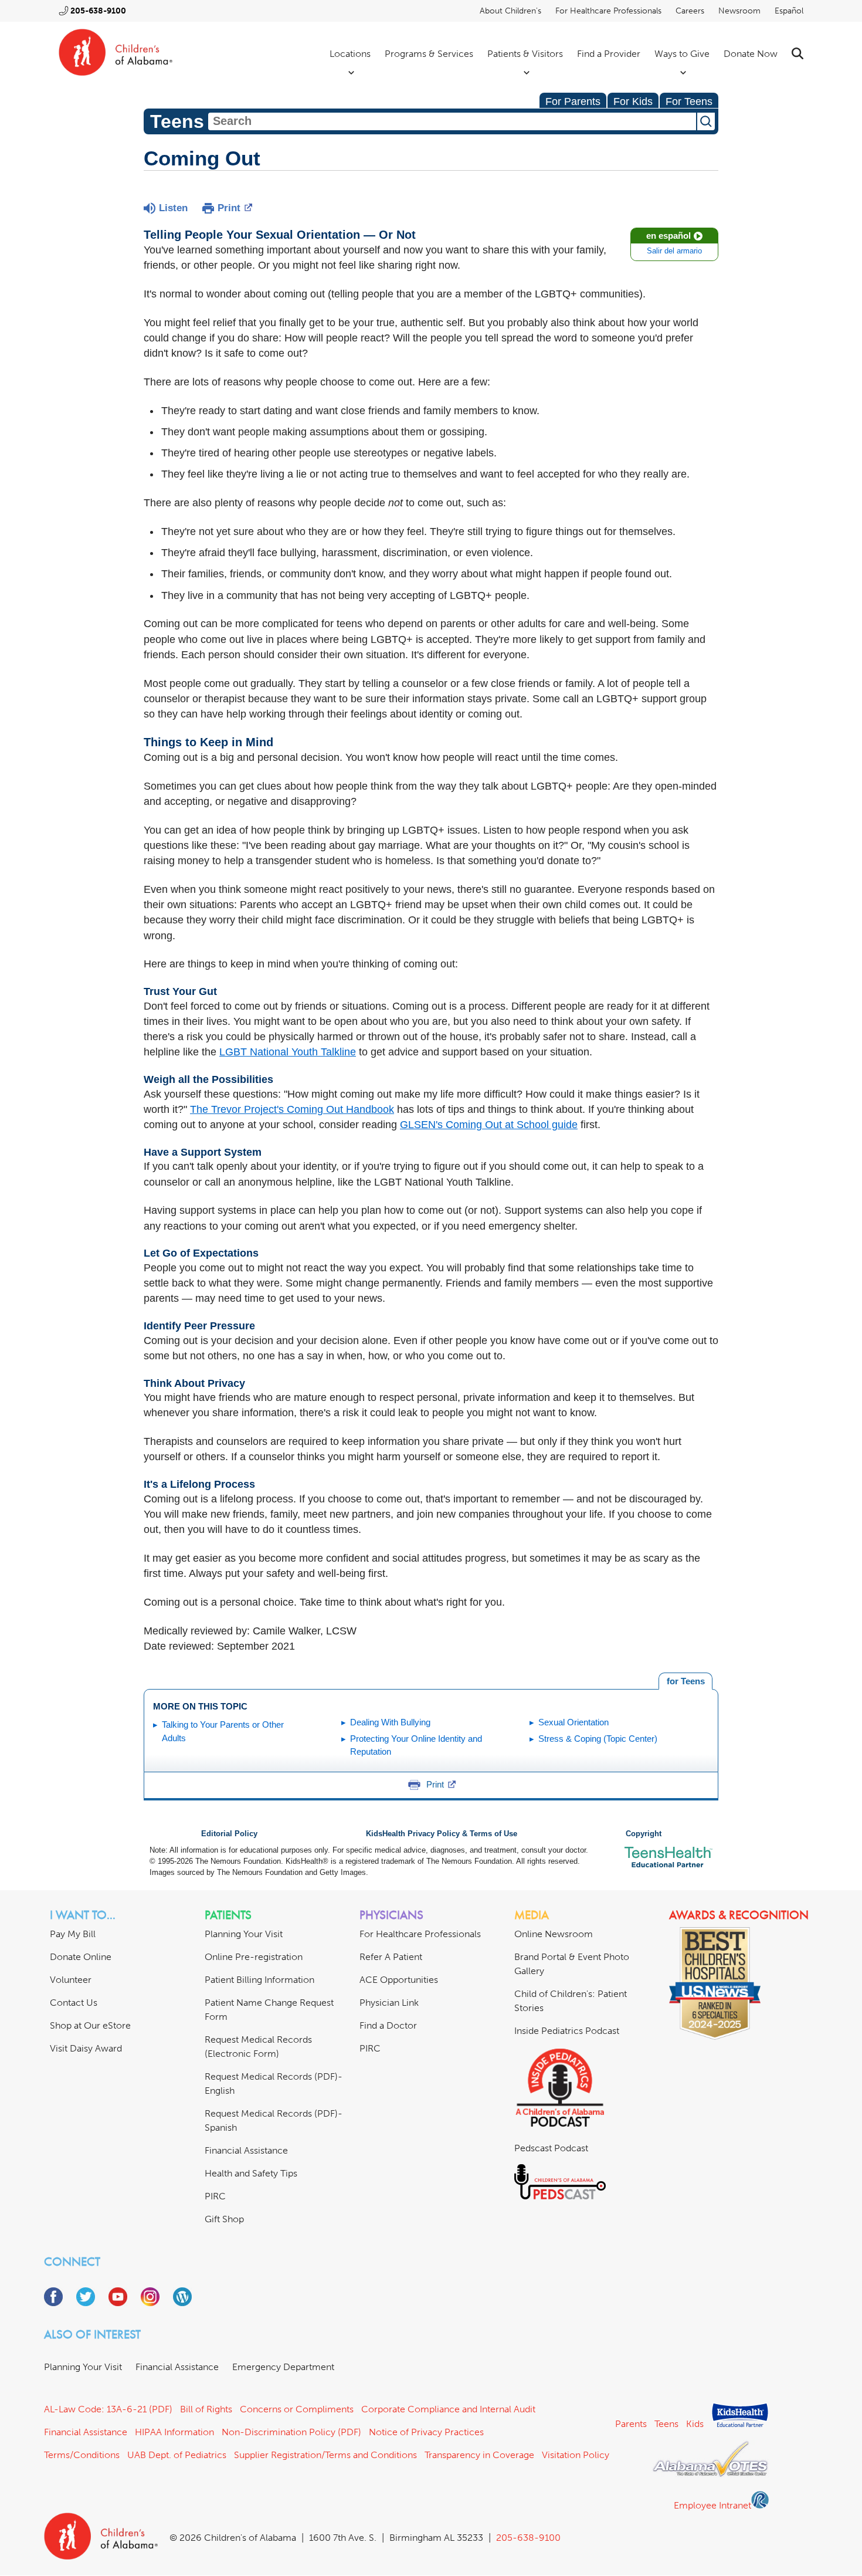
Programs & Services (429, 54)
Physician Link (389, 2003)
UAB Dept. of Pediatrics (177, 2455)
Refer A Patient (391, 1957)
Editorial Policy (229, 1834)
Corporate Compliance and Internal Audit (448, 2409)
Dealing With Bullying (390, 1722)
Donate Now (751, 54)
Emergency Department (283, 2367)
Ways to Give (682, 54)
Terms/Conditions (82, 2455)
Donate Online (81, 1957)
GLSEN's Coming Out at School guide (489, 1125)
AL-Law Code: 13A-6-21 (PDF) (108, 2409)
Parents (631, 2424)
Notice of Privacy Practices (426, 2432)
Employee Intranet (712, 2505)
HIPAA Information (174, 2432)
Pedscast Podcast (551, 2148)
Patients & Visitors (525, 54)
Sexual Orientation (573, 1722)
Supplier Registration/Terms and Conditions (325, 2455)
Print (229, 208)
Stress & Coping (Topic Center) (598, 1739)
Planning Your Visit (244, 1934)
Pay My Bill (73, 1934)
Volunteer (71, 1980)
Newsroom (739, 11)
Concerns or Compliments (297, 2409)
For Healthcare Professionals (608, 11)
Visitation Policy (576, 2455)
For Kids (633, 101)
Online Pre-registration (254, 1957)
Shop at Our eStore (90, 2025)
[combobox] (452, 121)
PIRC (215, 2196)
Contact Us (74, 2003)
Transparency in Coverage (479, 2455)
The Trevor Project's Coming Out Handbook (292, 1109)
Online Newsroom (554, 1934)
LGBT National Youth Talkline (288, 1052)
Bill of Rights (206, 2409)
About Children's (510, 11)
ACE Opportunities (399, 1980)
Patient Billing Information (259, 1980)
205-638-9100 (98, 11)
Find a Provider (609, 54)
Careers (690, 11)
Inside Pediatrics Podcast (567, 2031)
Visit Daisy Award (86, 2048)
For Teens (689, 101)
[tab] (685, 1681)
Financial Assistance (246, 2150)
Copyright (644, 1834)
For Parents (573, 101)
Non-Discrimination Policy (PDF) (291, 2432)
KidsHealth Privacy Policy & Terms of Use (442, 1834)
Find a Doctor (388, 2025)
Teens (666, 2424)
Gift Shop (224, 2219)
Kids (695, 2424)
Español (789, 11)
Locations (350, 54)
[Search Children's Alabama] (797, 54)
